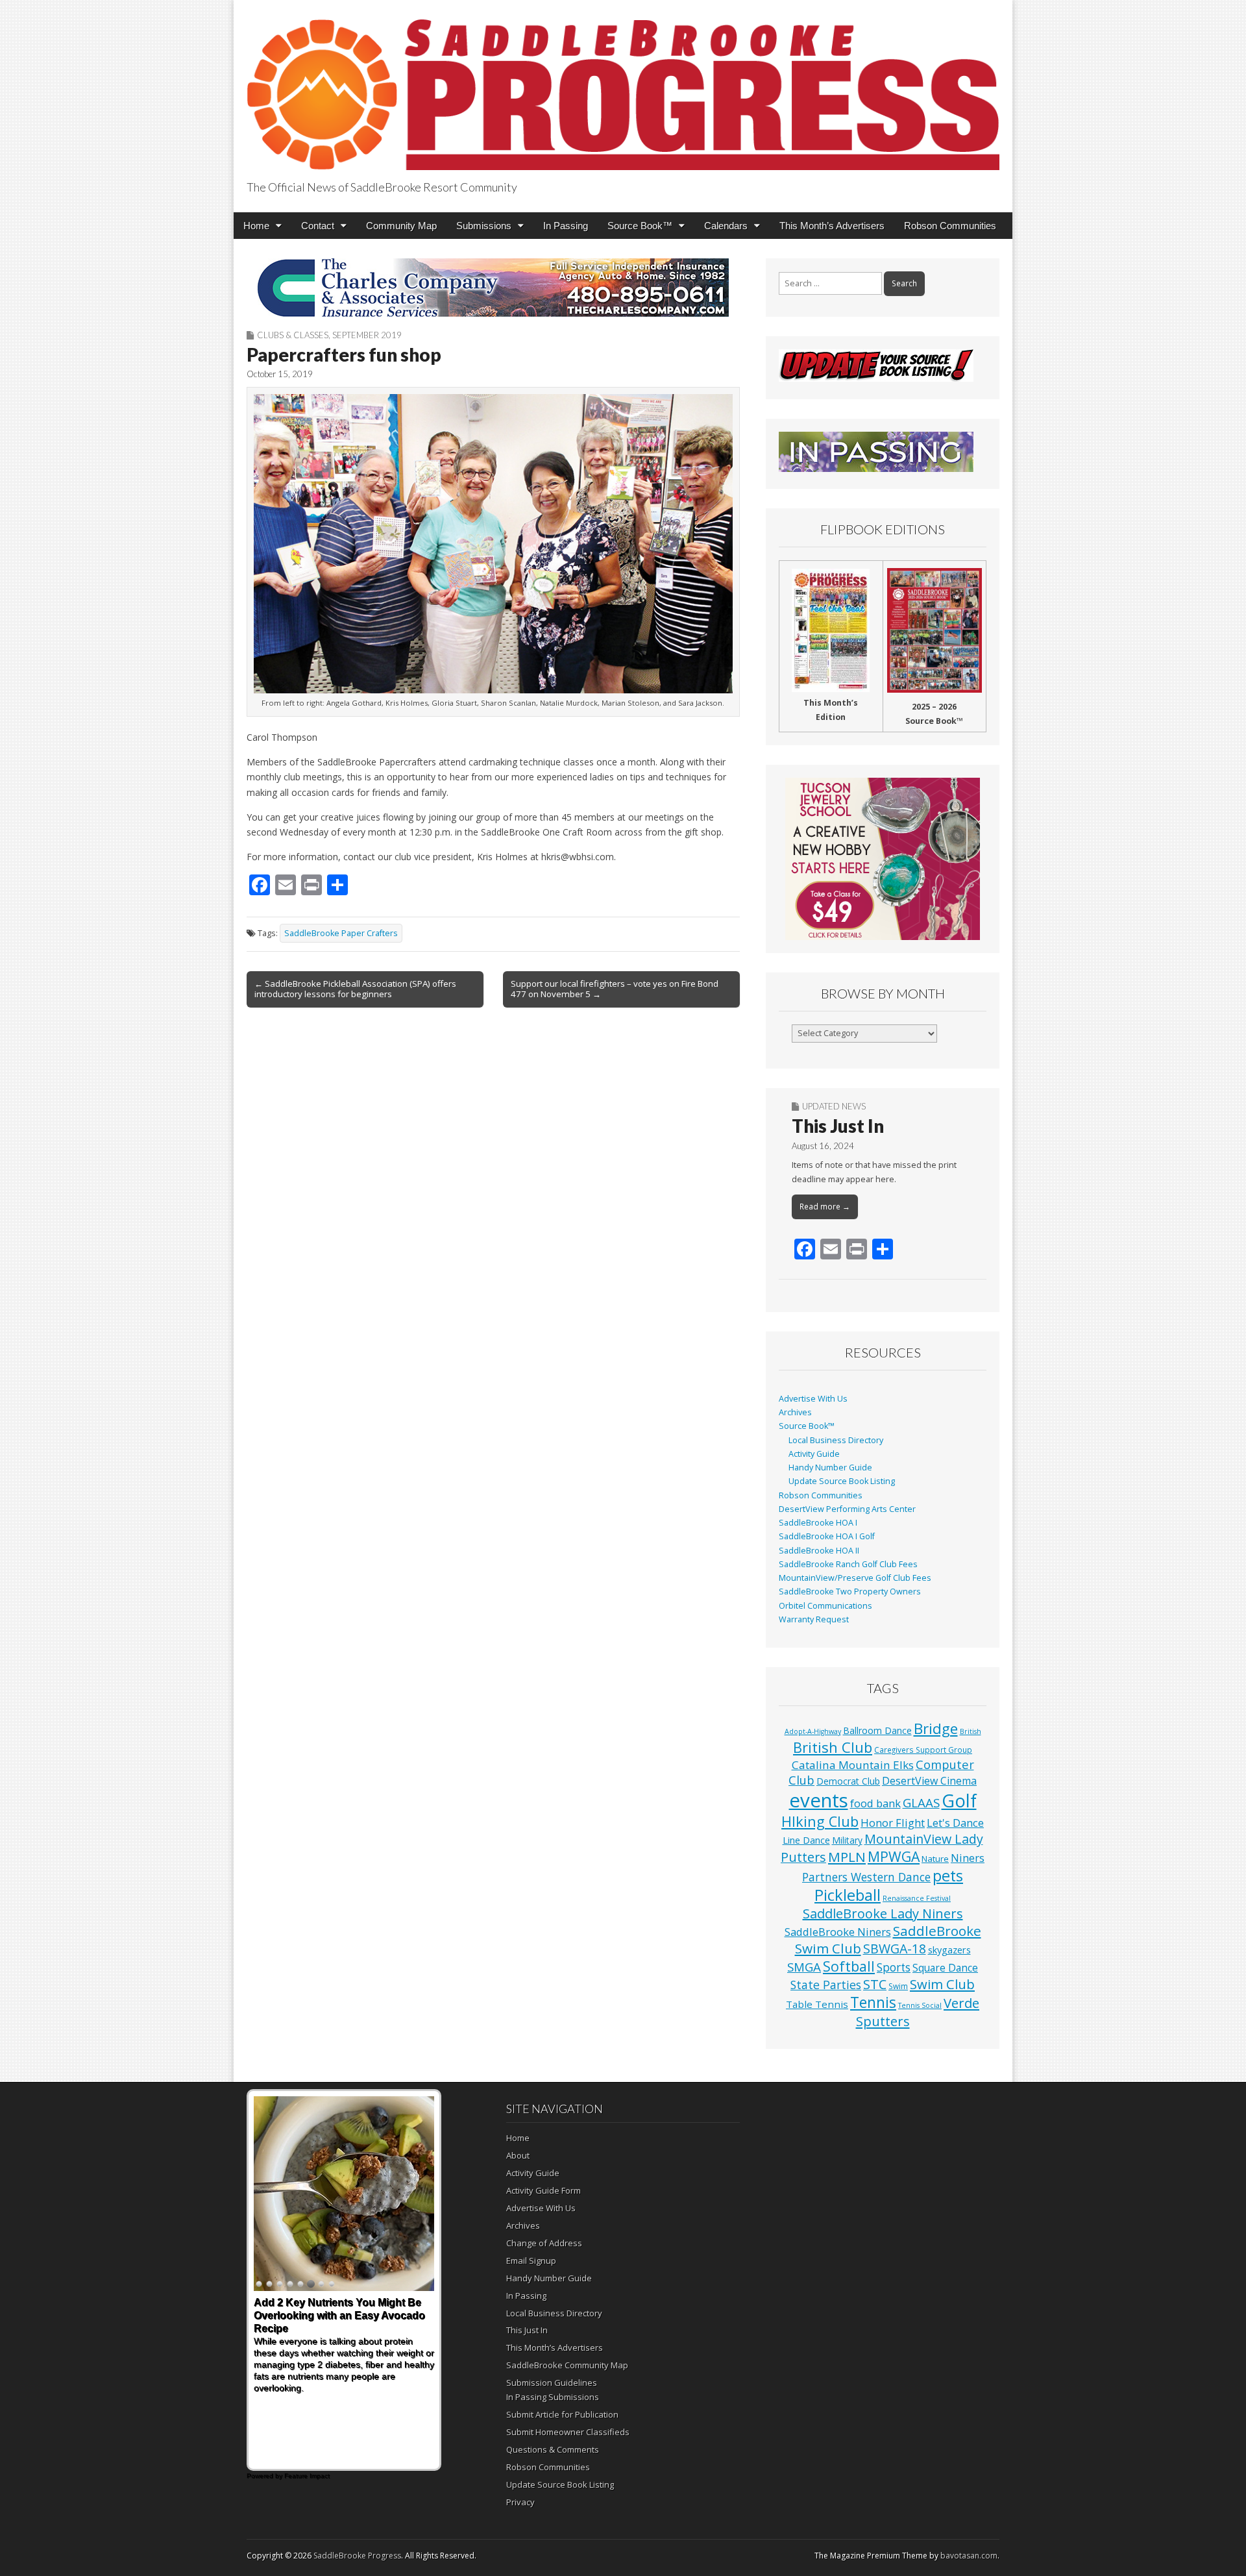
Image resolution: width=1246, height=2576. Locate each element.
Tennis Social (920, 2005)
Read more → (825, 1207)
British (971, 1731)
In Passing (566, 226)
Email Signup (531, 2260)
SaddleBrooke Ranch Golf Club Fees (848, 1564)
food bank (875, 1803)
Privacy (520, 2502)
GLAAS (921, 1802)
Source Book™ (640, 226)
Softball (849, 1966)
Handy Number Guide (830, 1468)
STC (875, 1984)
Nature (935, 1859)
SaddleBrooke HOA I (818, 1523)
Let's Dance (955, 1823)
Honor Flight (893, 1823)
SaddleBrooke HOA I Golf (827, 1536)
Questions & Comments (553, 2449)
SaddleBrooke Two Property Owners (850, 1591)
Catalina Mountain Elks (853, 1765)
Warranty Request (814, 1619)
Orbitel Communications (825, 1606)
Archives (795, 1412)
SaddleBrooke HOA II (819, 1551)
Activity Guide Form (544, 2190)
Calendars (726, 226)
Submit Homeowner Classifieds (568, 2432)
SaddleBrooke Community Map (567, 2365)
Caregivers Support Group (923, 1750)
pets (948, 1876)
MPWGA (894, 1856)
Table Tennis (817, 2004)
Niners (968, 1858)
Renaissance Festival (917, 1898)
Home (256, 226)
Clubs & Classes (293, 335)
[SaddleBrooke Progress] (623, 87)
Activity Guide (814, 1454)
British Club (833, 1747)
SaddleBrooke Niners (838, 1932)
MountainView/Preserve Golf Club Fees (855, 1578)
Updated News (834, 1106)
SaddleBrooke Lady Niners (883, 1913)
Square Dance (945, 1968)
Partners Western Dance (866, 1877)
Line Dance (806, 1840)
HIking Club (820, 1821)
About (518, 2155)
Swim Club (942, 1984)
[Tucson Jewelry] (883, 859)
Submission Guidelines (552, 2383)
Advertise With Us (813, 1399)
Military (847, 1840)
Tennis (873, 2002)
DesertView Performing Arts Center (847, 1509)
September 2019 (367, 335)
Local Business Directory (836, 1440)
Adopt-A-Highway (813, 1731)
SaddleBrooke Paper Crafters (341, 933)
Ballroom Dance (877, 1730)
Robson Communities (950, 226)
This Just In (838, 1126)
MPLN (847, 1857)
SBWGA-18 (895, 1949)
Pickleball (848, 1895)
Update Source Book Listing (842, 1481)
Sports (894, 1967)
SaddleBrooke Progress (357, 2556)
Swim (898, 1986)
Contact (318, 226)
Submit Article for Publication (562, 2414)
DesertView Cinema (929, 1781)
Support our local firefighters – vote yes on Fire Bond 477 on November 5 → (615, 989)
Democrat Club (848, 1781)
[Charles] (493, 288)
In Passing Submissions (553, 2397)
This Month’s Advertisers (832, 226)
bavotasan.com (969, 2556)
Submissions (484, 226)
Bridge (936, 1728)
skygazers (949, 1950)
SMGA (804, 1967)
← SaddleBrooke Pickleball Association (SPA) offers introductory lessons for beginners (355, 989)
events (819, 1800)
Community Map (401, 226)
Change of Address (544, 2243)
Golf (959, 1801)
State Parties (826, 1985)
